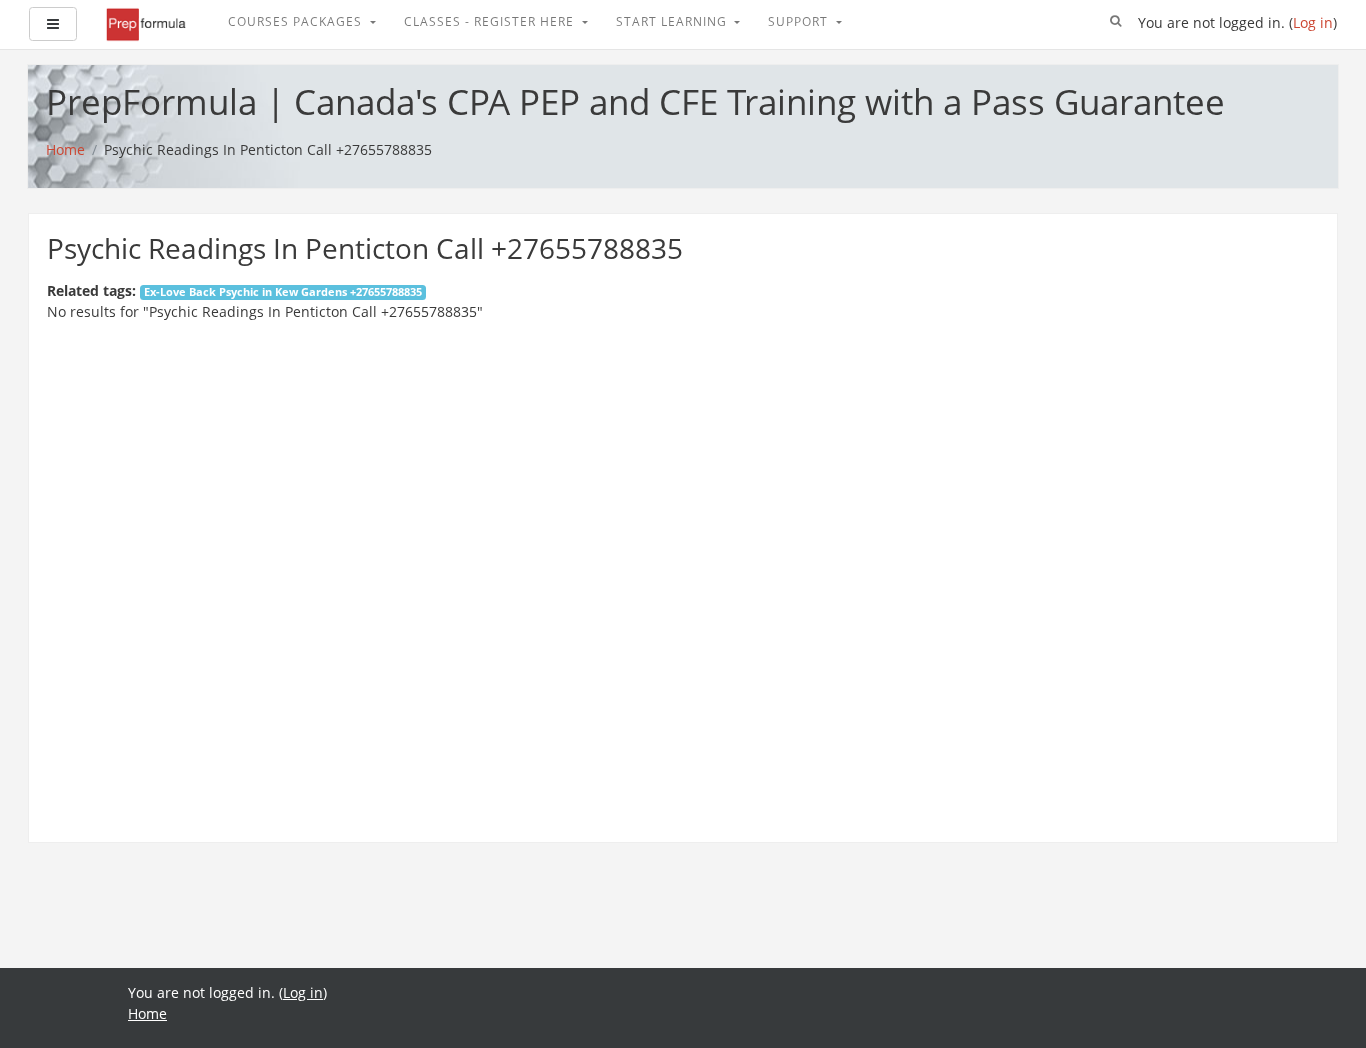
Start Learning (673, 21)
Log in (1313, 22)
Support (800, 21)
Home (147, 1013)
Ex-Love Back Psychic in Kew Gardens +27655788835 (283, 292)
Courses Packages (297, 21)
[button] (1116, 22)
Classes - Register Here (491, 21)
